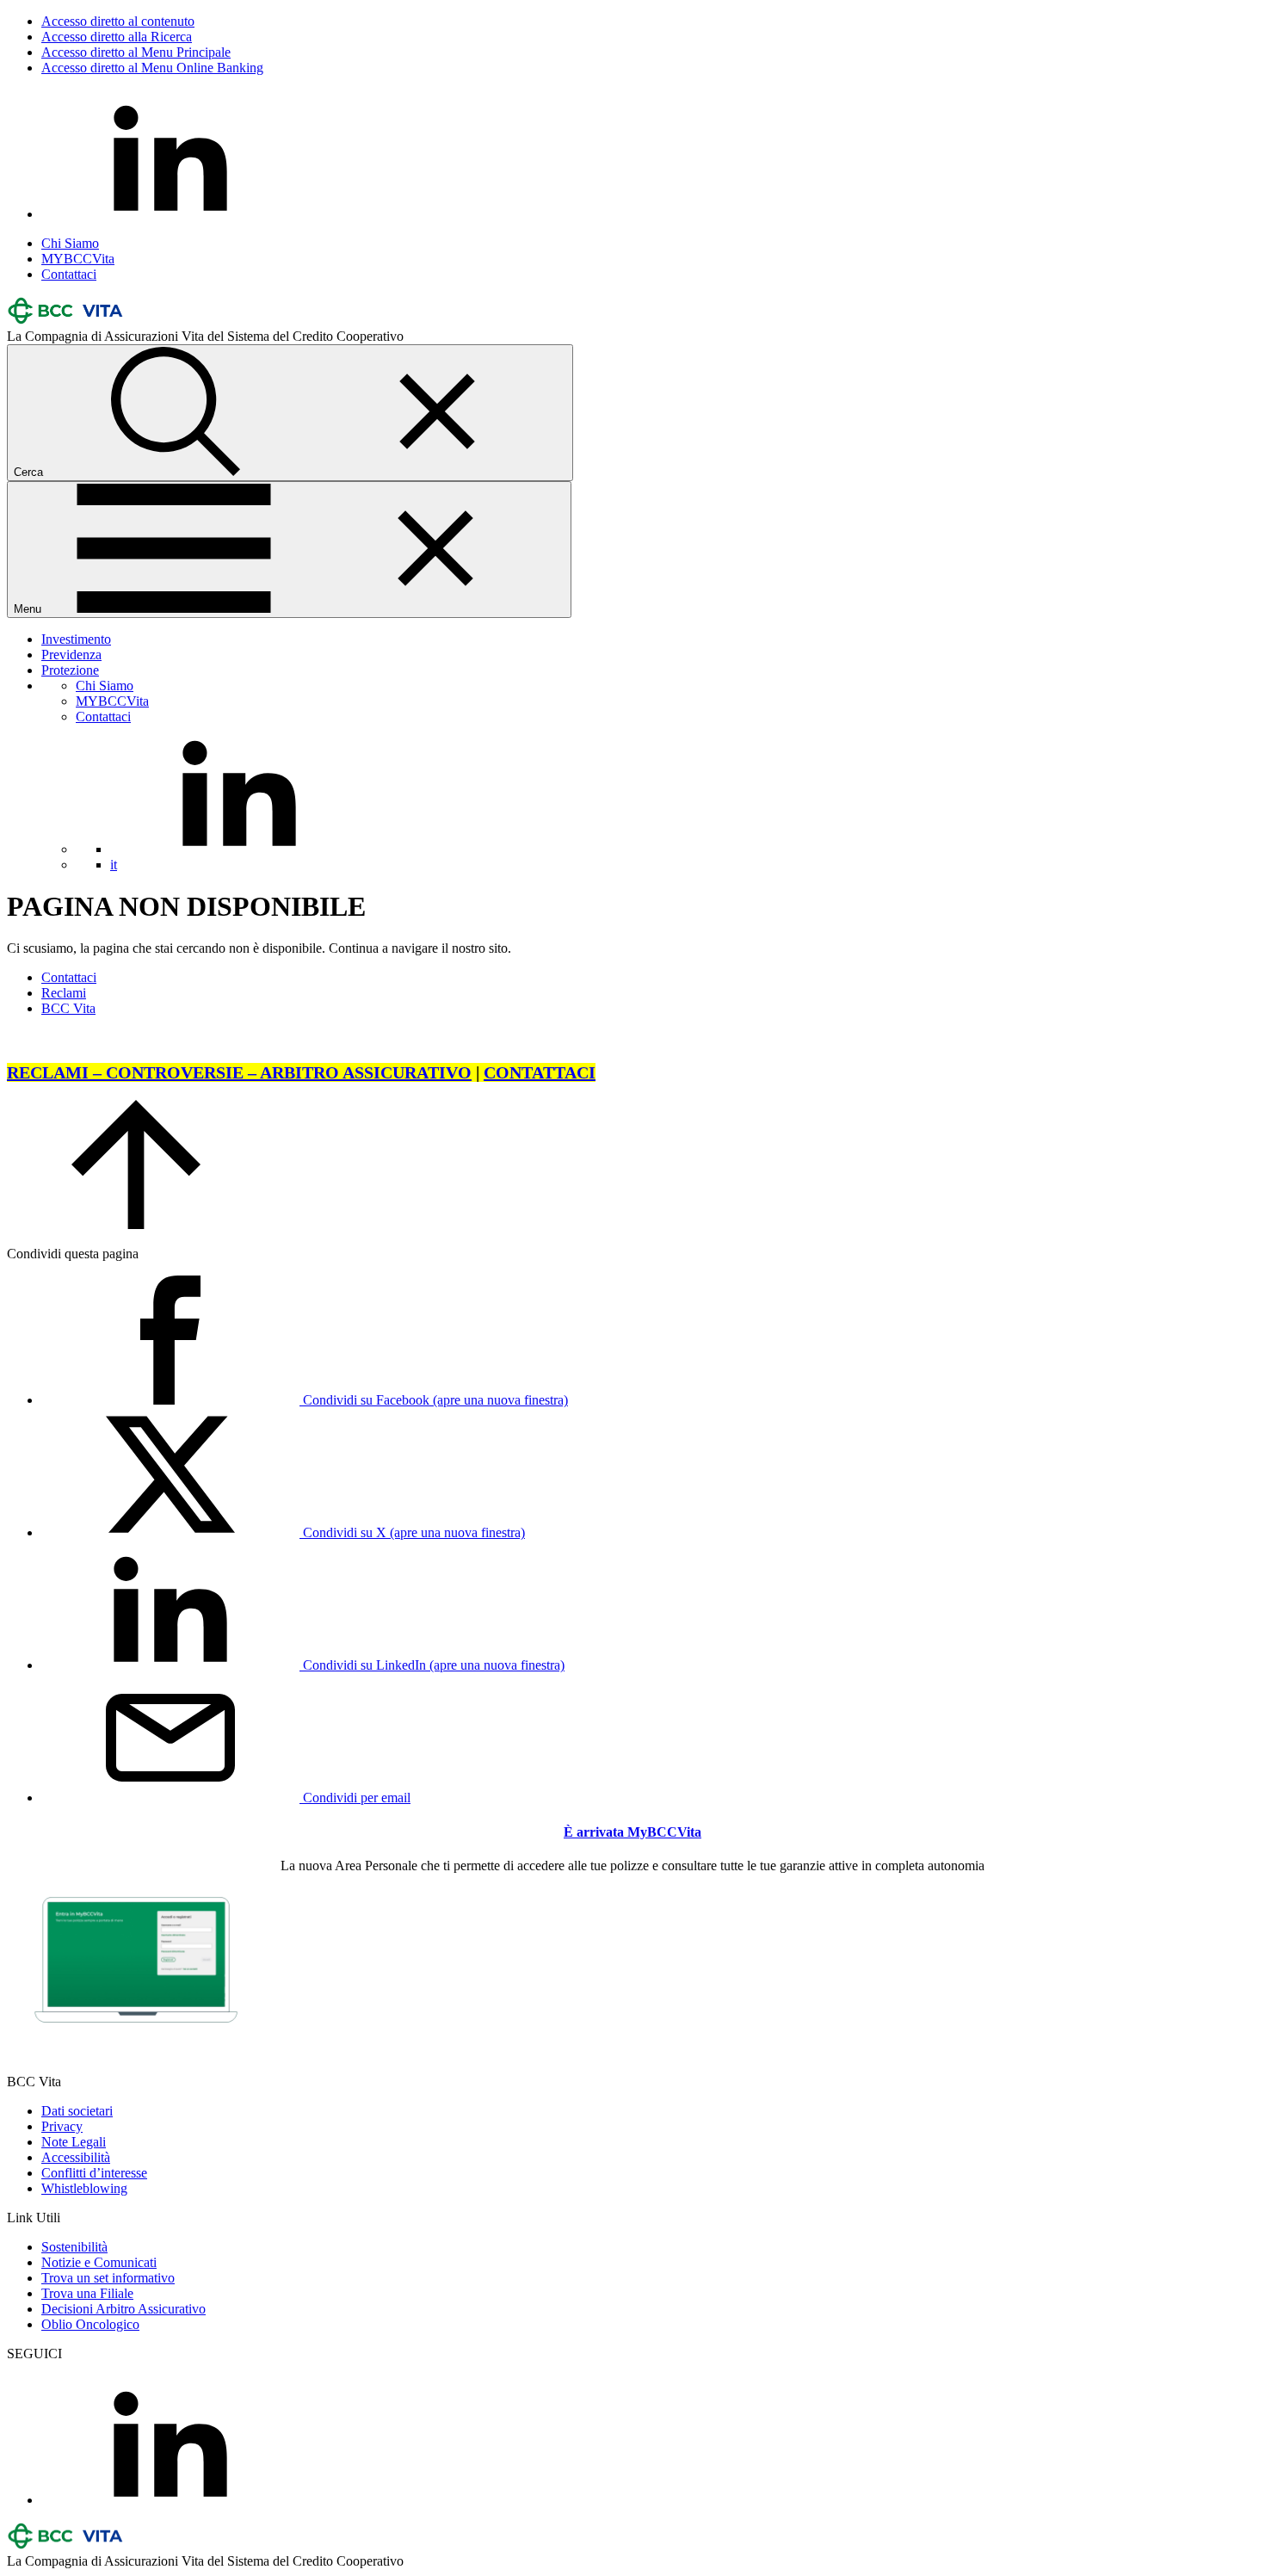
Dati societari (77, 2111)
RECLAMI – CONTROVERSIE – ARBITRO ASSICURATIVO (239, 1072)
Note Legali (74, 2142)
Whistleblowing (84, 2188)
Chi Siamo (70, 243)
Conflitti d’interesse (94, 2173)
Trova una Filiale (87, 2293)
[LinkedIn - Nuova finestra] (170, 214)
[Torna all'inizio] (136, 1224)
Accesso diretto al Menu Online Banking (152, 68)
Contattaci (69, 274)
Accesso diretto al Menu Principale (136, 52)
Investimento (76, 639)
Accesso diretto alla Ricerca (117, 37)
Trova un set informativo (108, 2278)
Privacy (62, 2126)
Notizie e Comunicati (99, 2262)
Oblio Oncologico (90, 2324)
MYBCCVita (78, 259)
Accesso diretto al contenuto (118, 21)
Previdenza (71, 655)
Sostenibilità (74, 2247)
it (114, 865)
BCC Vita (68, 1008)
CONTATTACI (540, 1072)
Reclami (64, 993)
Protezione (70, 670)
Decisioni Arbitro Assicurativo (123, 2309)
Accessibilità (76, 2157)
